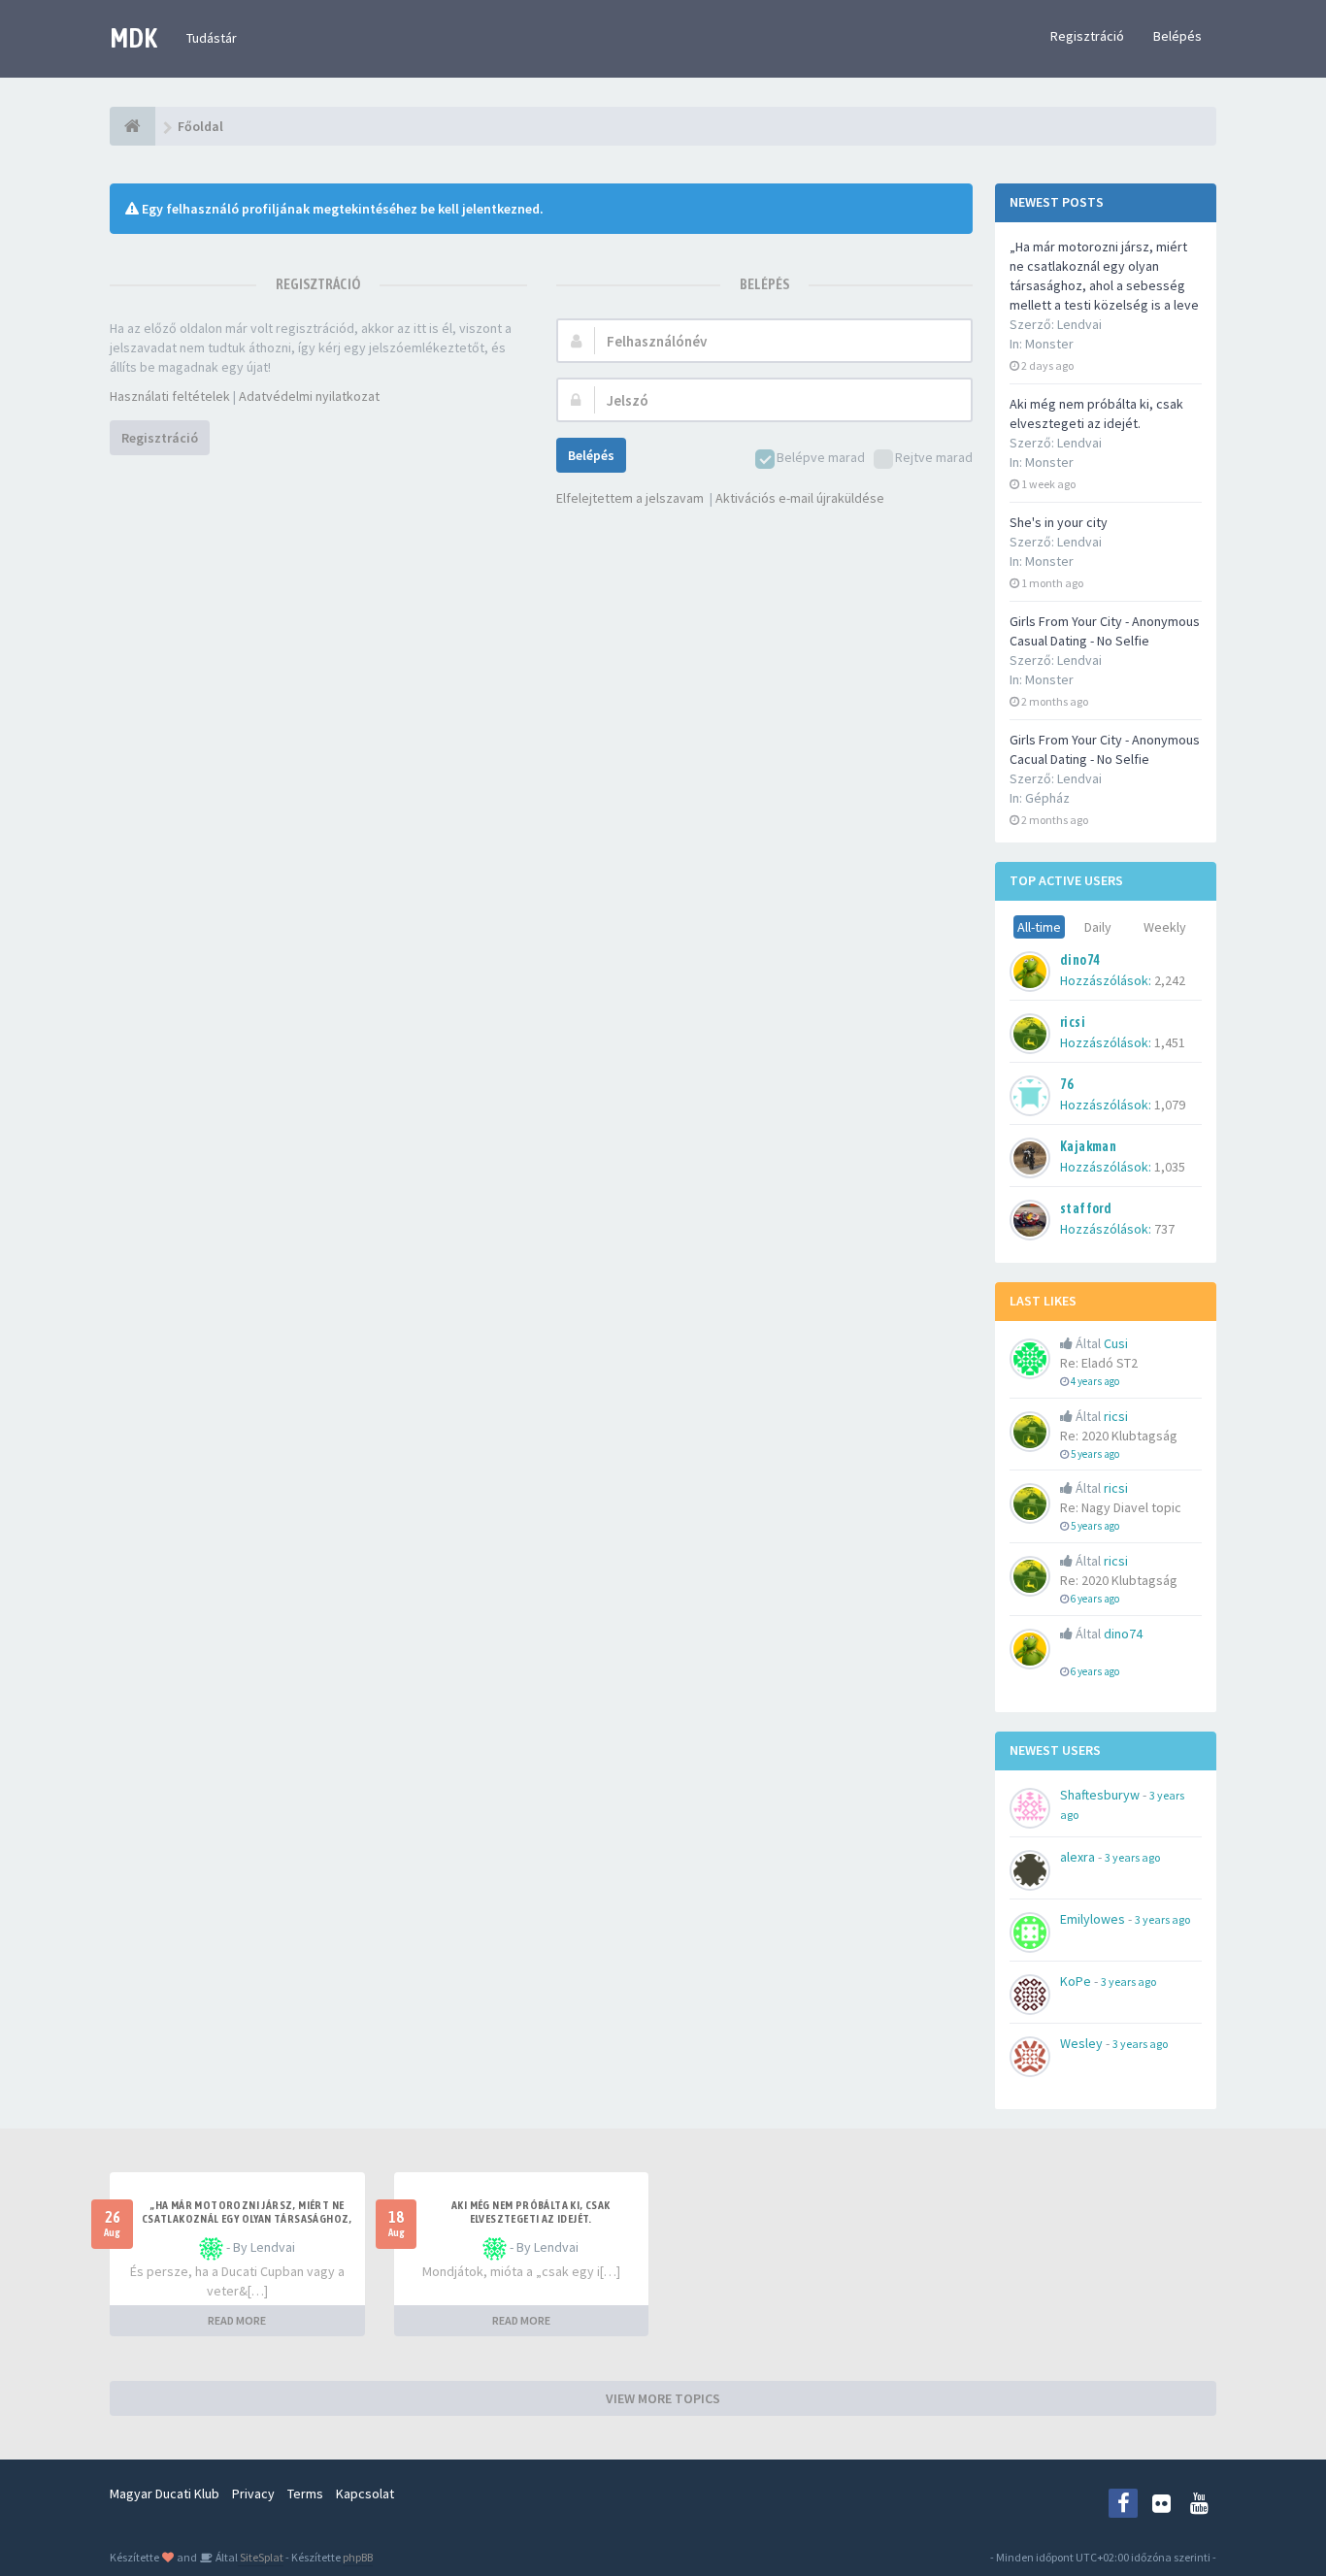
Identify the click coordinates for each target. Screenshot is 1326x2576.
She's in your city (1059, 522)
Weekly (1165, 927)
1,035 (1170, 1167)
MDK (133, 38)
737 (1164, 1229)
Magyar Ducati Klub (165, 2493)
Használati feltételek (170, 396)
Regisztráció (1087, 36)
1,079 (1170, 1105)
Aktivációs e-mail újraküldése (800, 498)
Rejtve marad (934, 457)
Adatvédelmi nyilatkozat (309, 396)
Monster (1049, 344)
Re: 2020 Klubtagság (1119, 1436)
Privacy (253, 2493)
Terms (305, 2493)
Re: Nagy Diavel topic (1121, 1507)
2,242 (1170, 980)
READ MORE (237, 2320)
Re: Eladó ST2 (1099, 1363)
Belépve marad (821, 457)
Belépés (1177, 36)
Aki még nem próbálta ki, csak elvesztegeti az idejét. (531, 2212)
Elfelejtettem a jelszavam (630, 498)
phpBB (358, 2557)
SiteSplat (261, 2557)
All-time (1039, 927)
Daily (1098, 927)
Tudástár (212, 38)
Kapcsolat (365, 2493)
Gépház (1047, 798)
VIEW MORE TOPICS (663, 2398)
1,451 (1170, 1042)
